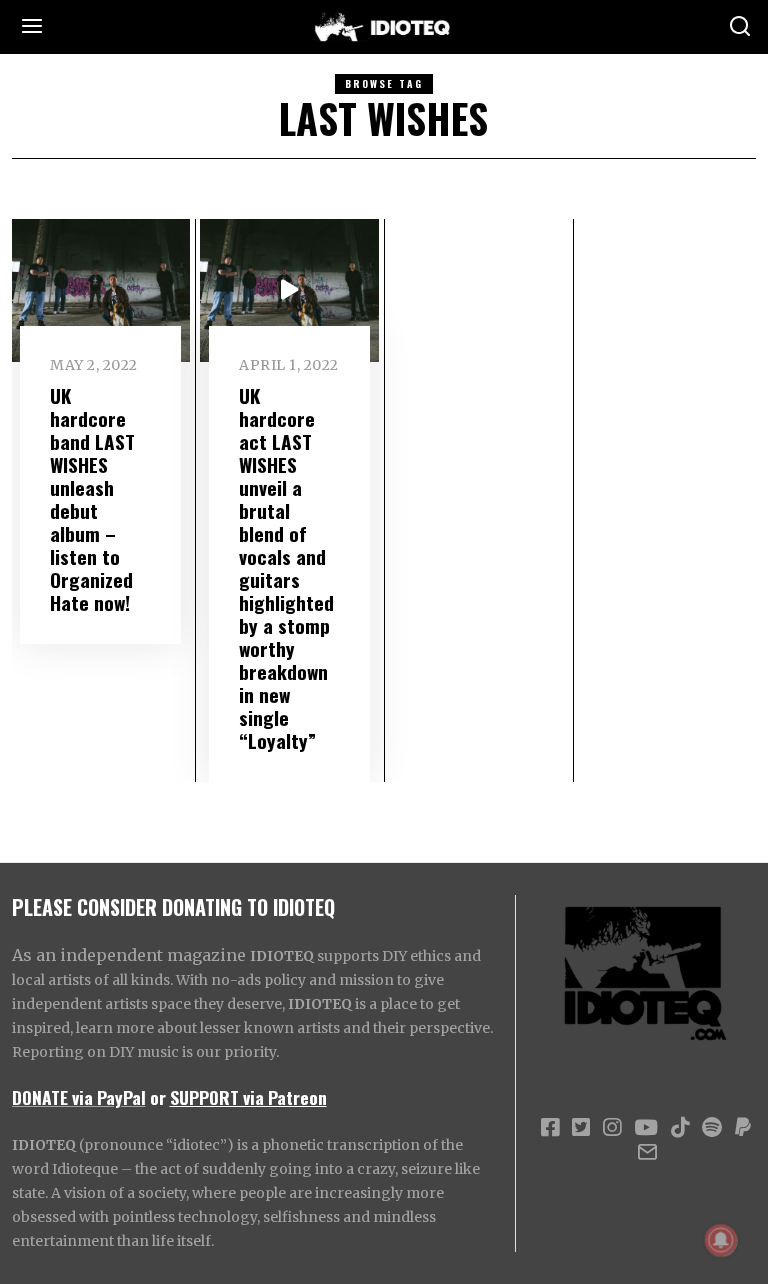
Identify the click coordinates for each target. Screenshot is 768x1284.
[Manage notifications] (721, 1240)
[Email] (647, 1152)
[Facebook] (550, 1128)
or (158, 1097)
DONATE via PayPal (79, 1097)
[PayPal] (743, 1128)
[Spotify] (712, 1128)
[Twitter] (581, 1128)
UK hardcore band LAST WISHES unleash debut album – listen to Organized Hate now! (92, 499)
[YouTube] (646, 1128)
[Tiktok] (680, 1128)
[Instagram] (612, 1128)
